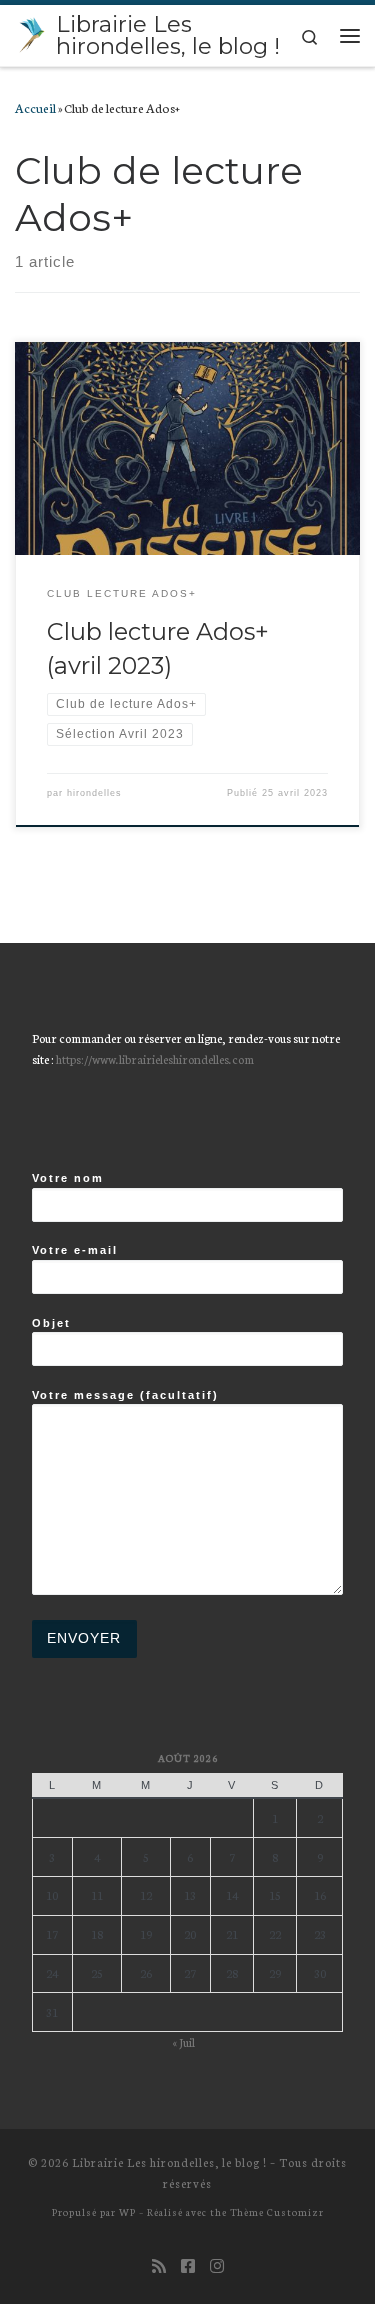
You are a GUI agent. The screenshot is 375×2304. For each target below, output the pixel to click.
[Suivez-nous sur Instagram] (217, 2265)
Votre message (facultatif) (125, 1395)
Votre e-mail (75, 1250)
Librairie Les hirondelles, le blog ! (169, 2162)
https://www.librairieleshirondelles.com (155, 1058)
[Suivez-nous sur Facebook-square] (188, 2265)
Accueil (35, 107)
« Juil (183, 2041)
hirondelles (94, 793)
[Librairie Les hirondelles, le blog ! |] (32, 33)
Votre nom (68, 1178)
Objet (51, 1323)
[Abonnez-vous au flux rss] (159, 2265)
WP (127, 2211)
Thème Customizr (277, 2211)
